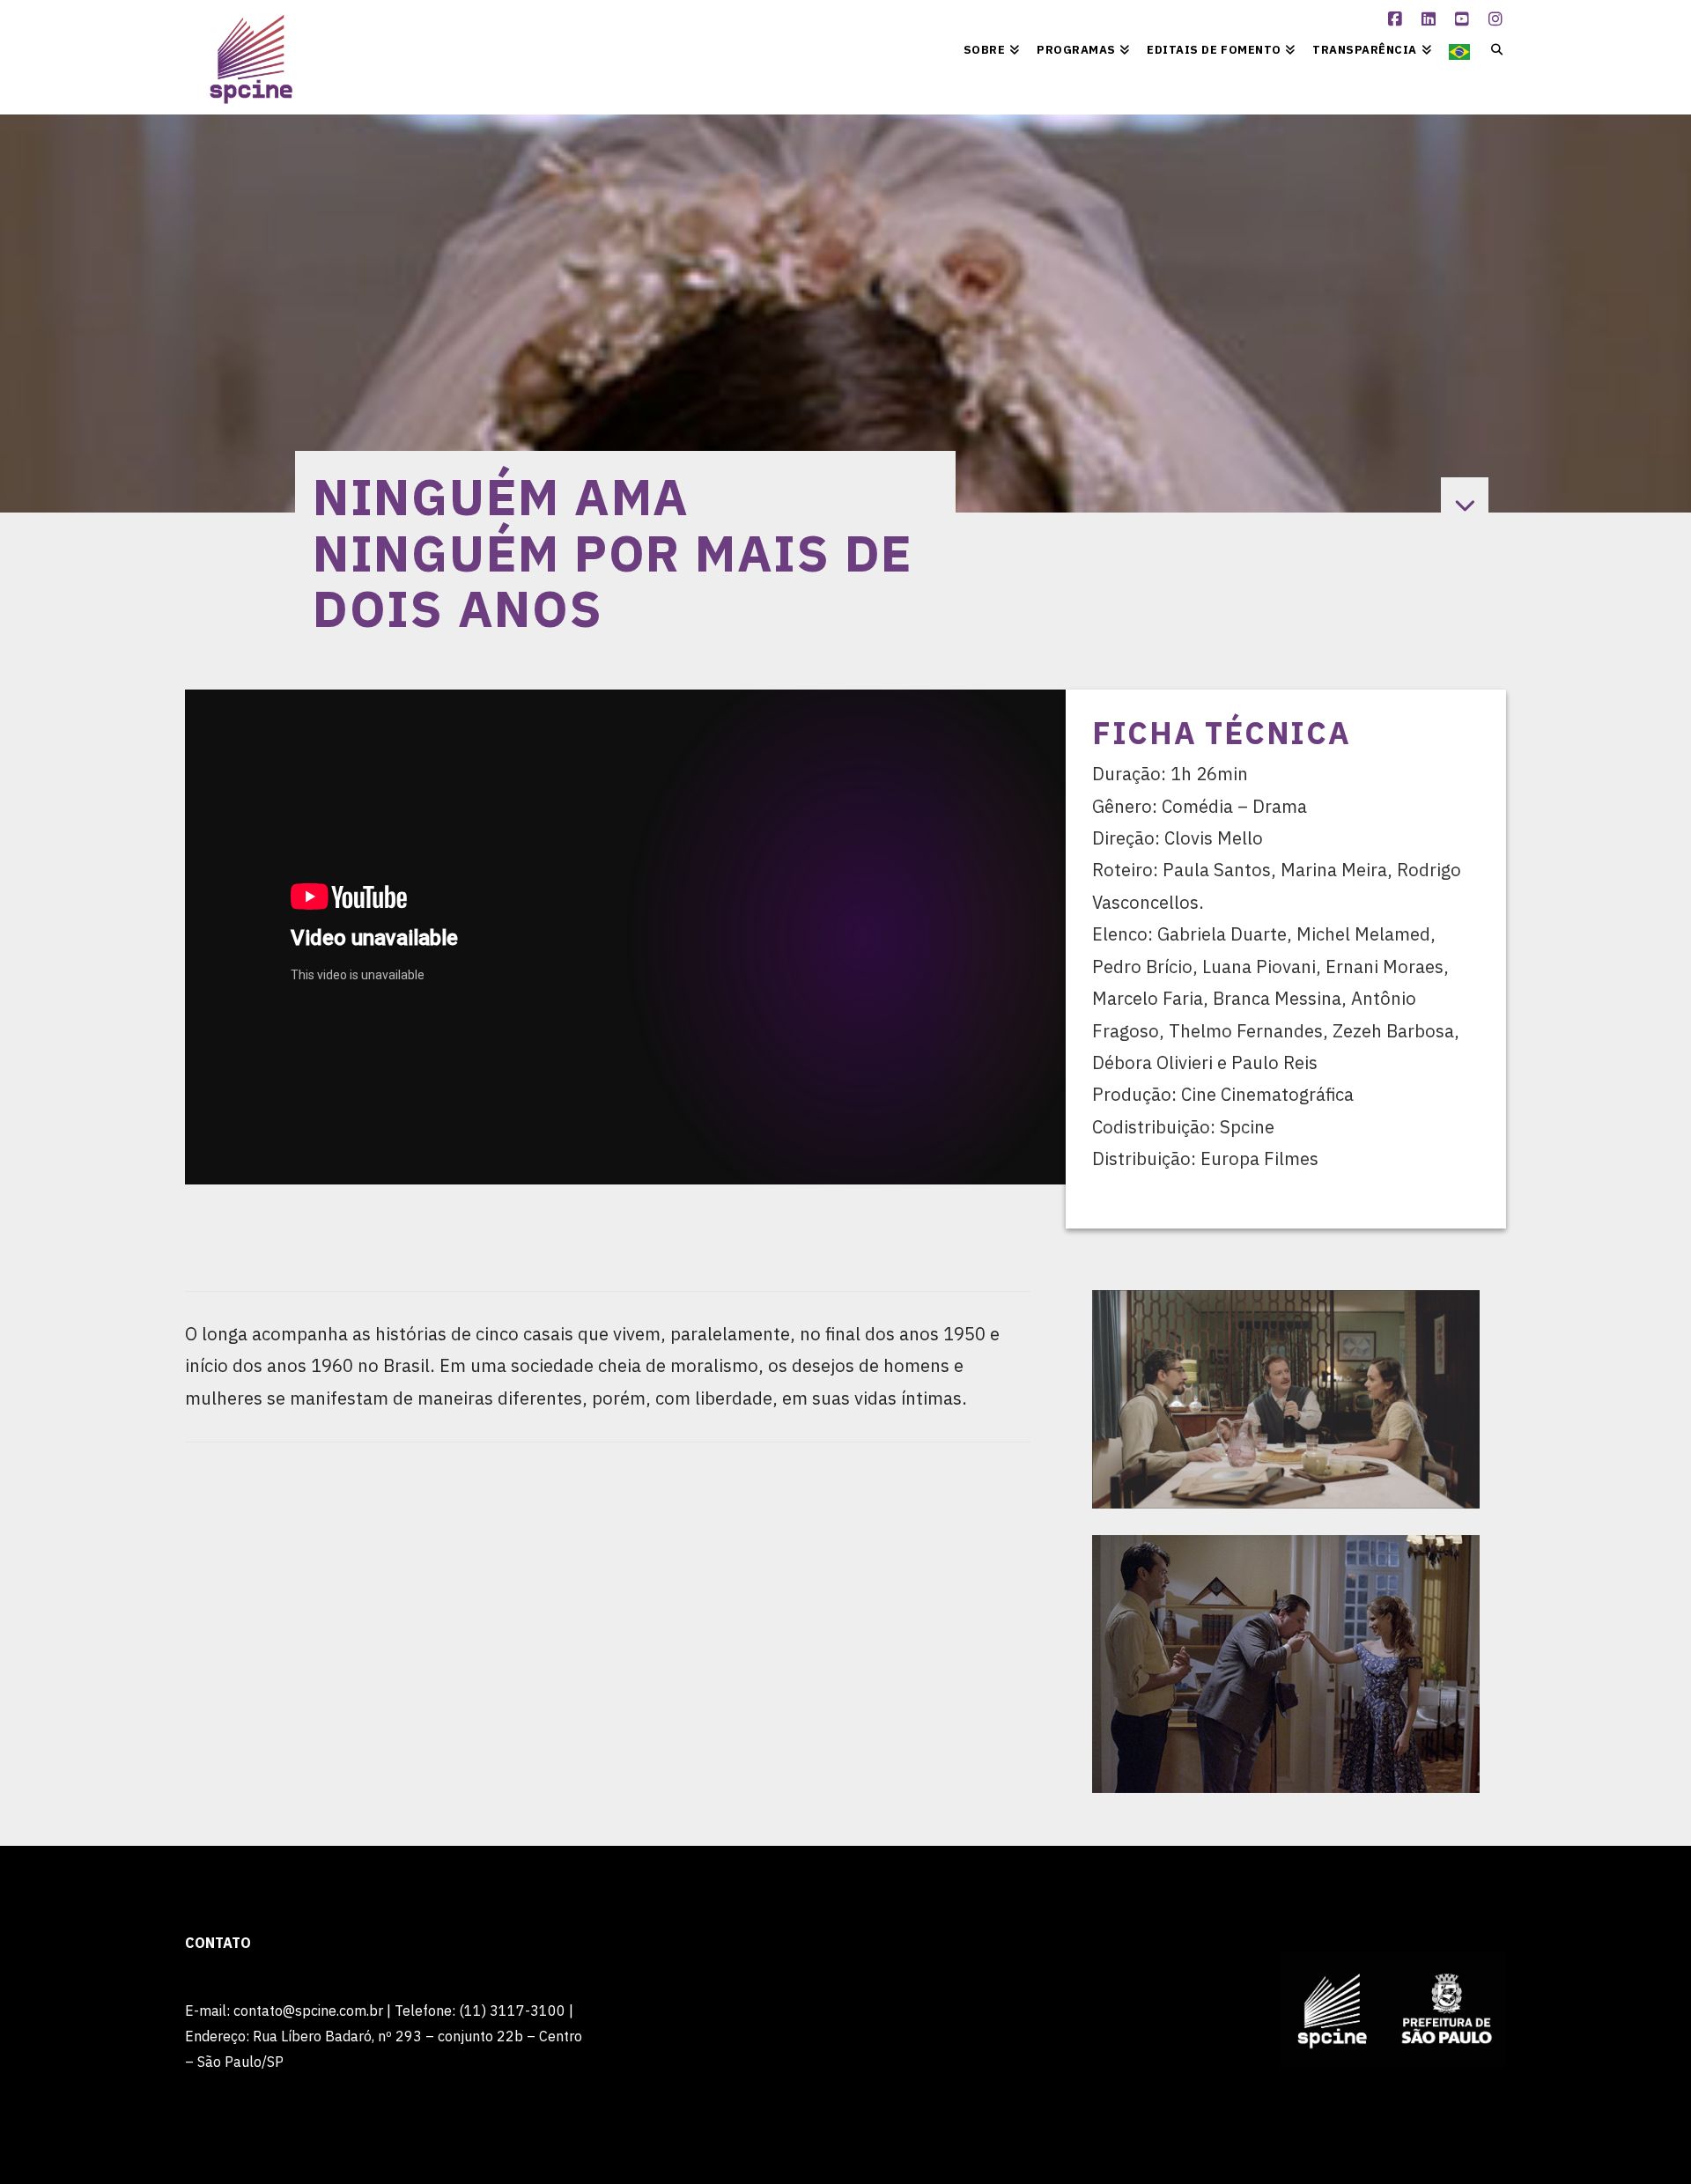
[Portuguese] (1459, 48)
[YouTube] (1465, 19)
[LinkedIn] (1431, 19)
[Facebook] (1398, 19)
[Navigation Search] (1492, 48)
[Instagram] (1498, 19)
